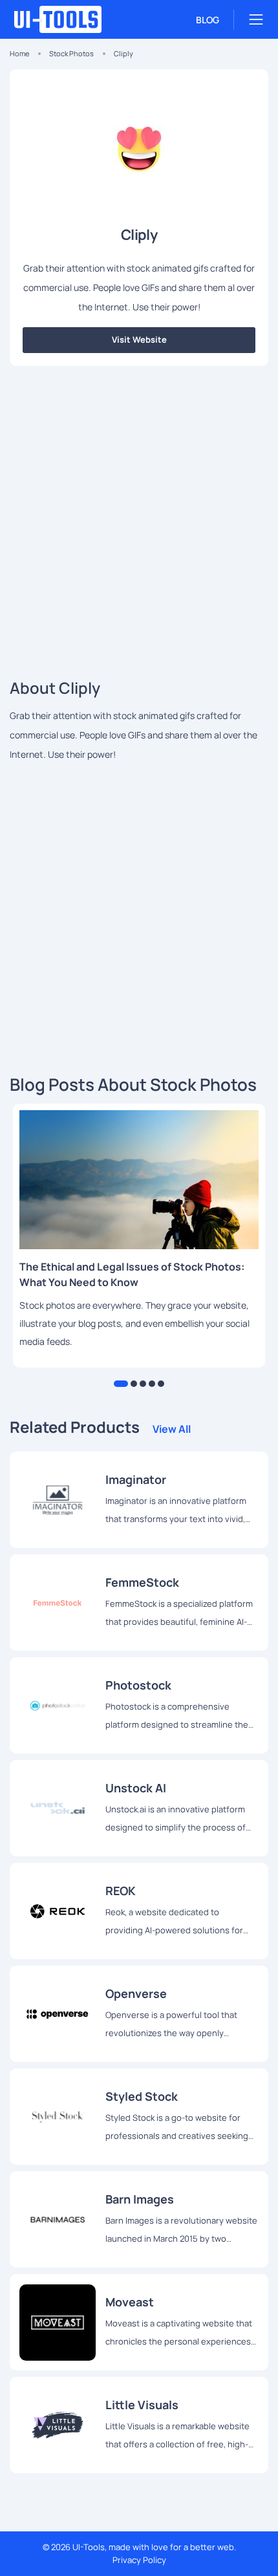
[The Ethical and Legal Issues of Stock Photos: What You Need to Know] (139, 1180)
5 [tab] (161, 1384)
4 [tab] (152, 1384)
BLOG (208, 20)
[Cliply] (58, 1499)
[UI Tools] (71, 19)
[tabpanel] (139, 1236)
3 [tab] (143, 1384)
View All (172, 1429)
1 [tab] (121, 1384)
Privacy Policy (139, 2560)
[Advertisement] (139, 518)
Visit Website (139, 339)
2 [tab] (134, 1384)
